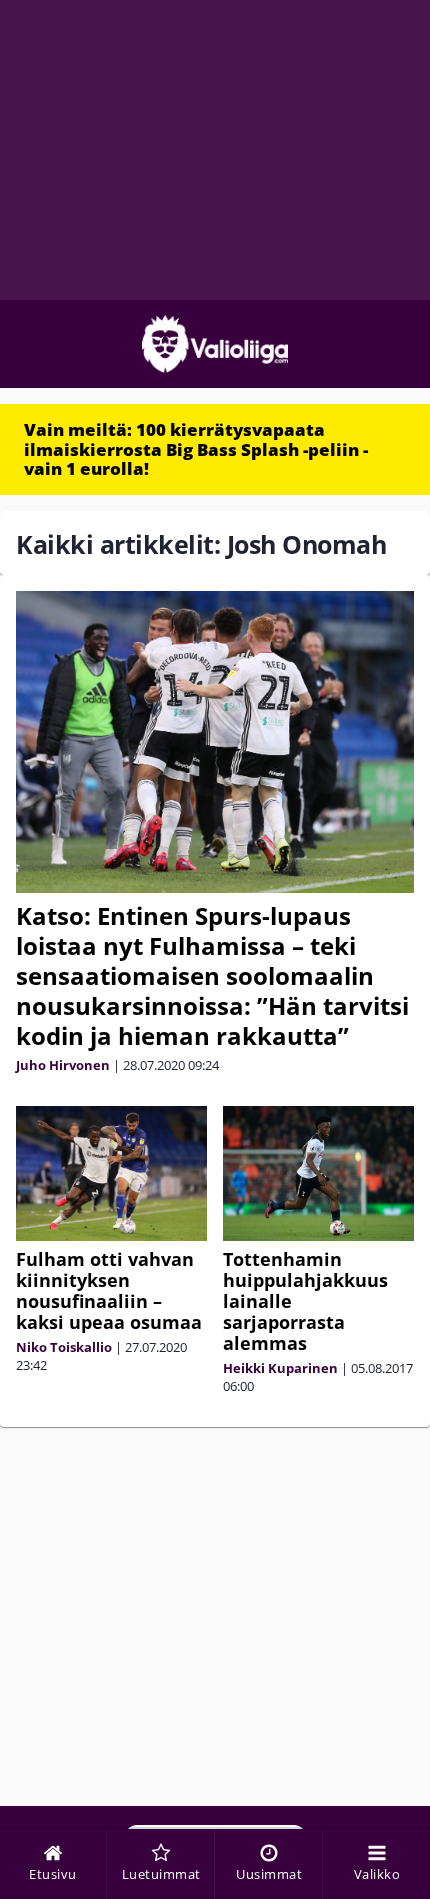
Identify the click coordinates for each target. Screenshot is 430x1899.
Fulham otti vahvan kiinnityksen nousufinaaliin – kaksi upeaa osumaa (109, 1290)
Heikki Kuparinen (280, 1368)
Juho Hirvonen (63, 1065)
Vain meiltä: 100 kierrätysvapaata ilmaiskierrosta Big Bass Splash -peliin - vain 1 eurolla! (196, 449)
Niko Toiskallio (64, 1347)
